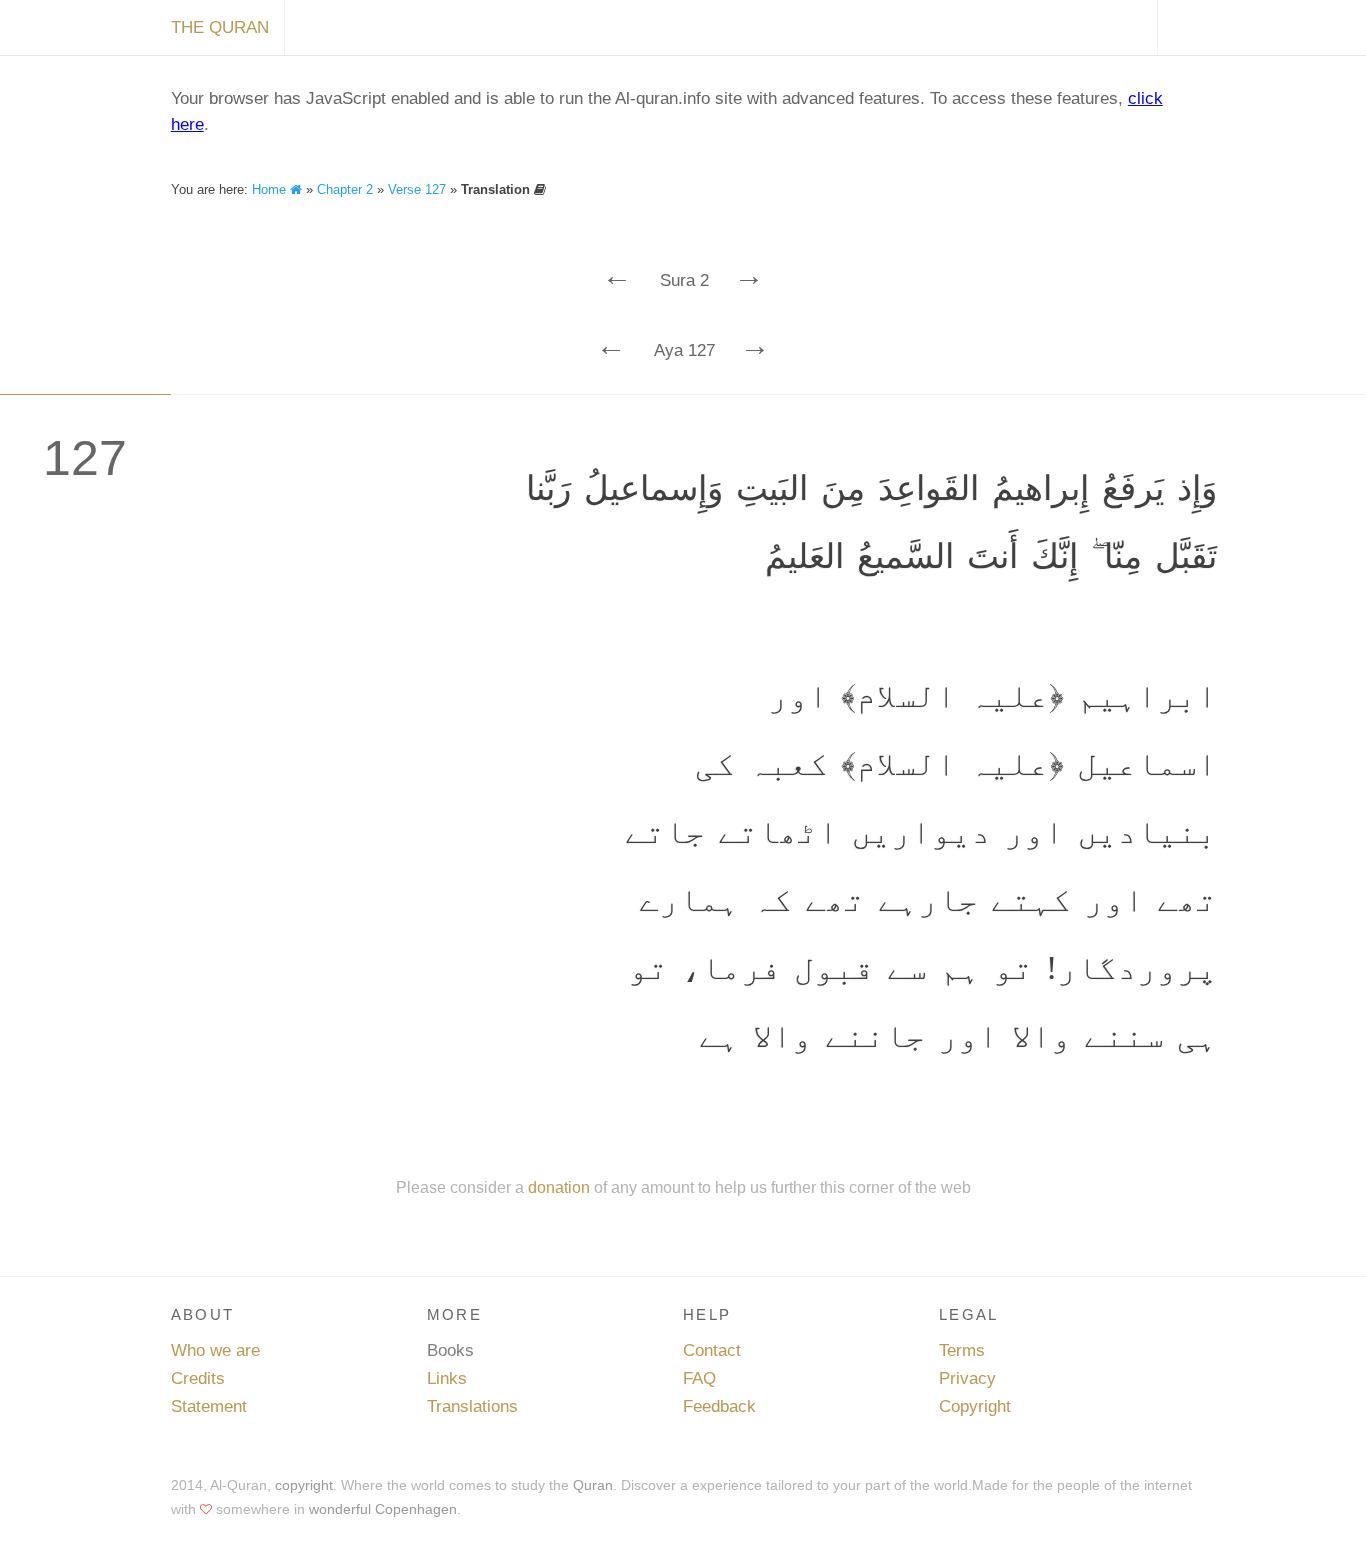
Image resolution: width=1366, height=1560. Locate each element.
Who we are (215, 1350)
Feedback (719, 1406)
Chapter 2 (345, 189)
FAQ (699, 1378)
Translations (472, 1406)
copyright (304, 1485)
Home (271, 189)
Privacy (967, 1378)
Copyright (975, 1406)
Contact (712, 1350)
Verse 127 (417, 189)
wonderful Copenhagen (383, 1509)
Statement (209, 1406)
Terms (962, 1350)
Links (447, 1378)
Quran (593, 1485)
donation (559, 1187)
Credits (198, 1378)
